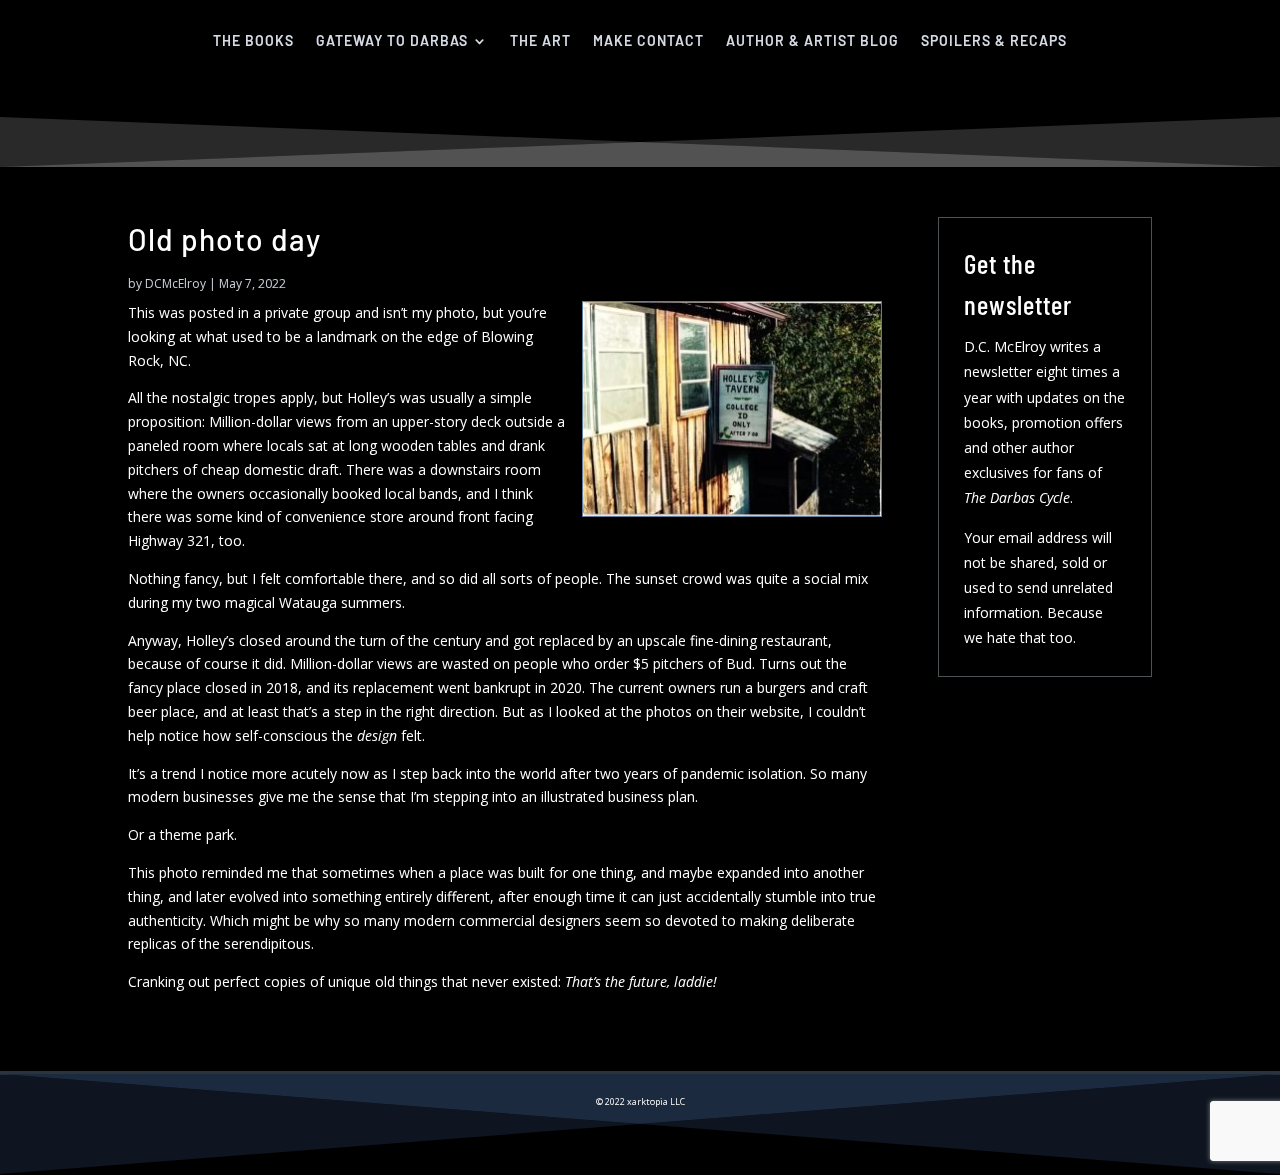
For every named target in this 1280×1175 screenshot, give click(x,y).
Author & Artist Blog (812, 40)
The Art (540, 40)
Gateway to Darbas (392, 40)
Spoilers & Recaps (994, 40)
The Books (253, 40)
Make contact (648, 40)
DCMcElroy (175, 283)
